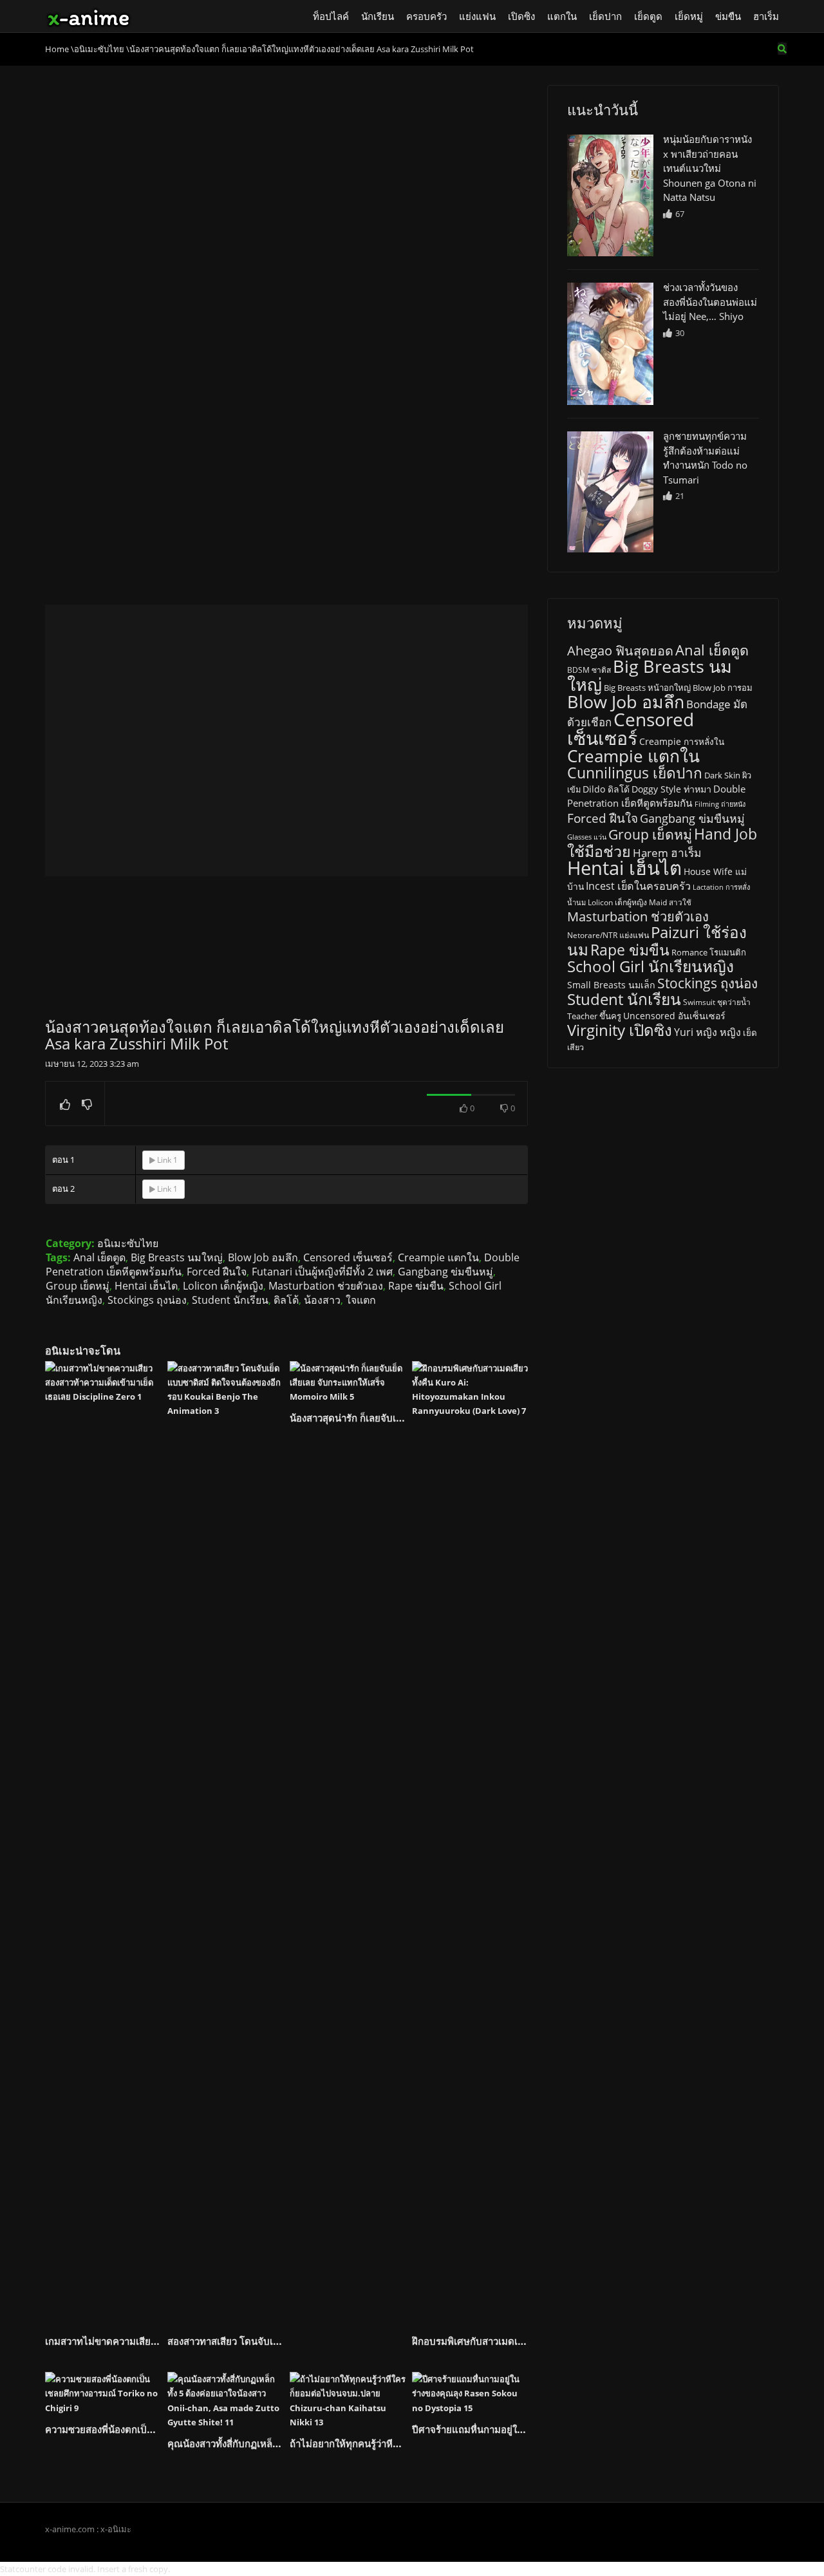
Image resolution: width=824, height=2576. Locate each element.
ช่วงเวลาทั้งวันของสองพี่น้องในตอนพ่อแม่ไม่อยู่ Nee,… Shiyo (710, 302)
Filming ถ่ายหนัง (720, 804)
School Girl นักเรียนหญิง (651, 966)
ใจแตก (361, 1300)
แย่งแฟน (477, 16)
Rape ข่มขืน (416, 1286)
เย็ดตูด (648, 16)
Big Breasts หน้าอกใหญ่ (647, 688)
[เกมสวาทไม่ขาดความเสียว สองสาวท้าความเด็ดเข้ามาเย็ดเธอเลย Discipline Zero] (103, 1844)
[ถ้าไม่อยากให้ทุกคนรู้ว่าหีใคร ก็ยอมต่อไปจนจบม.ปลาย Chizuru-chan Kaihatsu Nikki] (348, 2400)
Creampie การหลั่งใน (682, 742)
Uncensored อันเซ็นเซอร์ (674, 1016)
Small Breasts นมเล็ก (611, 985)
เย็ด (750, 1033)
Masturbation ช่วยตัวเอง (326, 1286)
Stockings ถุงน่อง (147, 1300)
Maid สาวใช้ (670, 902)
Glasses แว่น (587, 837)
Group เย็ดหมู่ (78, 1286)
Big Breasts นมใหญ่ (177, 1257)
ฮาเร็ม (766, 16)
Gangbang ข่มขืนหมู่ (445, 1272)
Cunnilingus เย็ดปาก (635, 773)
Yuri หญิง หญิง (707, 1032)
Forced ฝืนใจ (217, 1272)
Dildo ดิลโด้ (606, 789)
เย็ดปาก (605, 16)
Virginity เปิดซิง (620, 1030)
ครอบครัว (426, 16)
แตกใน (562, 16)
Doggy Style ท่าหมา (671, 789)
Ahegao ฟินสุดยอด (620, 651)
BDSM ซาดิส (589, 670)
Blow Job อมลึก (263, 1257)
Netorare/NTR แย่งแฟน (608, 935)
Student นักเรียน (230, 1300)
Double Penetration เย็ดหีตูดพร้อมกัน (656, 796)
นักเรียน (378, 16)
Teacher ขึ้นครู (594, 1016)
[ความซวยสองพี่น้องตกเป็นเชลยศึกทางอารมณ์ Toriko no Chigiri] (103, 2393)
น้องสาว (322, 1300)
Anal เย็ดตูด (99, 1257)
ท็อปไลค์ (331, 16)
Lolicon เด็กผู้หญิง (223, 1286)
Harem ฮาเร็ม (667, 852)
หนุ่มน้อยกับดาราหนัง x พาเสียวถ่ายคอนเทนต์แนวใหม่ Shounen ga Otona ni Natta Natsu (710, 168)
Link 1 (166, 1160)
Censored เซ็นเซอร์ (348, 1257)
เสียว (576, 1047)
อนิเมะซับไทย (128, 1243)
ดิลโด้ (286, 1300)
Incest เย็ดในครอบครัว (638, 886)
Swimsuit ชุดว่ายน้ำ (717, 1002)
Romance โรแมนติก (709, 952)
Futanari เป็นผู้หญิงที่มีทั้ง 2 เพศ (322, 1272)
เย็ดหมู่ (689, 16)
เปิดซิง (521, 16)
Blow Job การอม (723, 688)
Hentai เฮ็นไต (146, 1286)
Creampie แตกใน (438, 1257)
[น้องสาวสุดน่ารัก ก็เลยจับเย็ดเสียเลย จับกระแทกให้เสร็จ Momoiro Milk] (348, 1382)
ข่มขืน (728, 16)
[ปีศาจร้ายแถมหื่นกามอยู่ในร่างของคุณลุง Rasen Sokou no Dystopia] (470, 2393)
